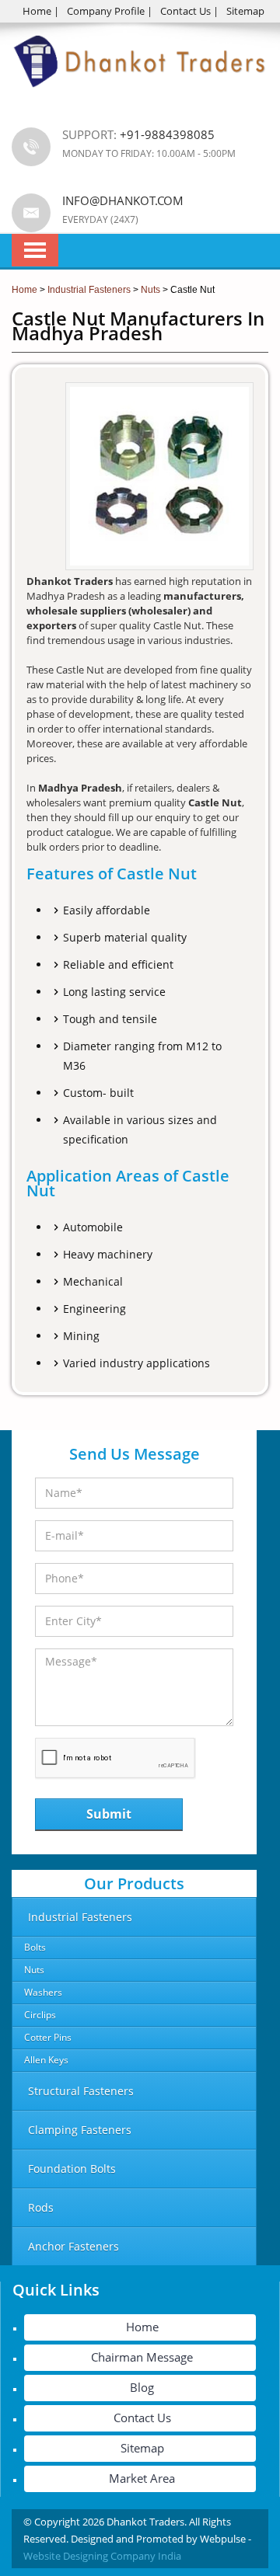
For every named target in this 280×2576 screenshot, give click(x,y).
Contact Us (185, 11)
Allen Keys (46, 2060)
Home (37, 11)
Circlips (40, 2015)
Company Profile (106, 11)
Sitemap (245, 11)
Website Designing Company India (102, 2556)
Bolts (35, 1947)
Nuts (34, 1970)
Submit (109, 1814)
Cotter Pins (48, 2037)
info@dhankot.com (123, 200)
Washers (43, 1992)
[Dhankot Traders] (140, 96)
